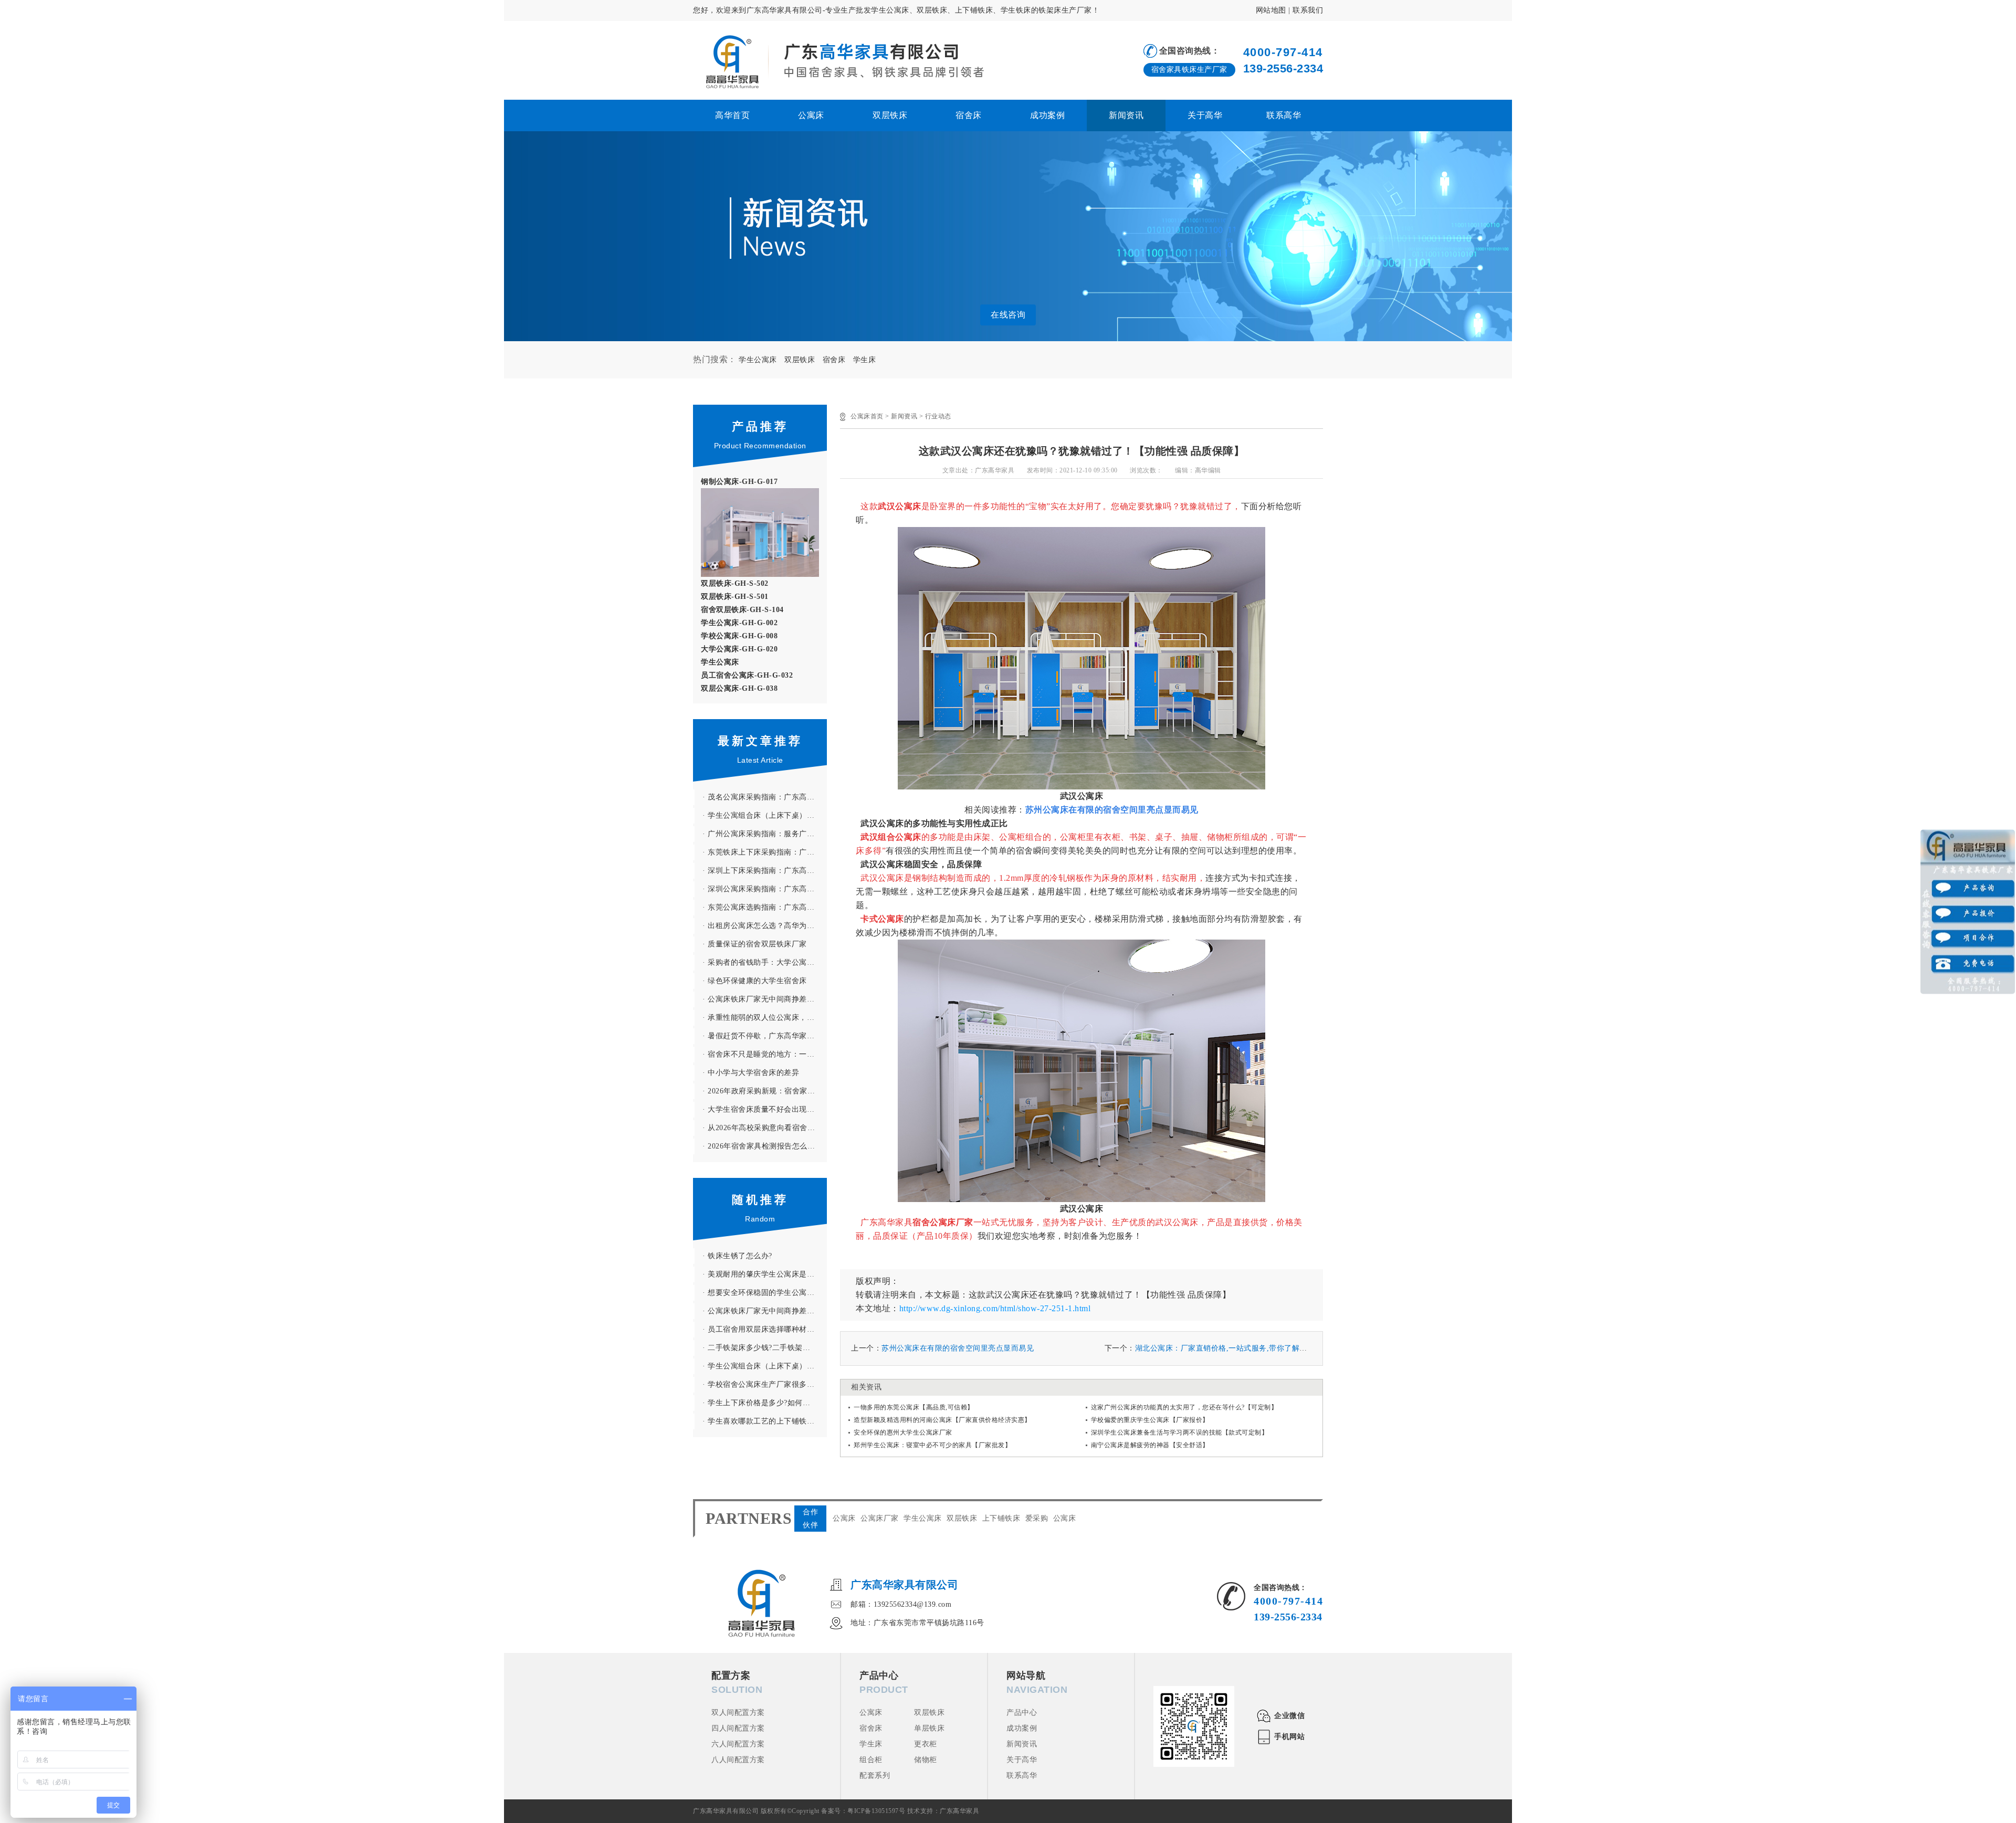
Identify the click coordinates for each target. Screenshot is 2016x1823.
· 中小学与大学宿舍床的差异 (751, 1073)
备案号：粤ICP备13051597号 (863, 1811)
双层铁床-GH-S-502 (735, 583)
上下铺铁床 (1001, 1518)
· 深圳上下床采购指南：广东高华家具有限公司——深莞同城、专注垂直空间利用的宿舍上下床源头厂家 (765, 871)
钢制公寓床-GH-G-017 (739, 482)
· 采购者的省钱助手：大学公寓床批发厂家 (765, 962)
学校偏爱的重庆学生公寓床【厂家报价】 (1150, 1420)
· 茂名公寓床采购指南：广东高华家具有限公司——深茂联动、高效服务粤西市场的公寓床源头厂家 (765, 797)
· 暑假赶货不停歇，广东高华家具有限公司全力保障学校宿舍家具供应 (765, 1036)
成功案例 (1047, 115)
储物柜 (926, 1760)
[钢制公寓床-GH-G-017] (760, 494)
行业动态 (938, 416)
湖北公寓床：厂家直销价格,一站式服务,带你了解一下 (1225, 1348)
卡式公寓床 (882, 919)
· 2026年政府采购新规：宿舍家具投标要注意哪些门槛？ (765, 1091)
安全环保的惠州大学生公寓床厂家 (903, 1432)
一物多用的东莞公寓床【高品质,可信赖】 (914, 1407)
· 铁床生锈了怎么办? (737, 1256)
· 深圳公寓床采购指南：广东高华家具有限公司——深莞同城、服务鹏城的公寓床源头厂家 (765, 889)
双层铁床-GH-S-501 (735, 597)
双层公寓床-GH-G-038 (739, 688)
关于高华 (1205, 115)
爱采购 (1037, 1518)
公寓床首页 (867, 416)
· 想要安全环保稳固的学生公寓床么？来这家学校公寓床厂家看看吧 (765, 1293)
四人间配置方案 (738, 1728)
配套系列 (875, 1775)
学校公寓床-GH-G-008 (739, 636)
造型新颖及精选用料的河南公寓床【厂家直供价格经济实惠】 (942, 1420)
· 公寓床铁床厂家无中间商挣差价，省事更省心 (765, 999)
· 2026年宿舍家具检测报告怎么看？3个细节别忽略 (765, 1146)
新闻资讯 (1126, 115)
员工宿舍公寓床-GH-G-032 (747, 675)
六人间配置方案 (738, 1744)
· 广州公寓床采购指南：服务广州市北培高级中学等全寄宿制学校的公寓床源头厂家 (765, 834)
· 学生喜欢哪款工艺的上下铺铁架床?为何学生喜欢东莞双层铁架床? (765, 1421)
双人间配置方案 (738, 1713)
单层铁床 (929, 1728)
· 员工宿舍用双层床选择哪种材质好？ (765, 1329)
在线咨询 (1008, 315)
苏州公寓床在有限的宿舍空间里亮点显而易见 (958, 1348)
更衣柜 (926, 1744)
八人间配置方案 (738, 1760)
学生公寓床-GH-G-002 (739, 623)
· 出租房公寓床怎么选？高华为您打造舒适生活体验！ (765, 926)
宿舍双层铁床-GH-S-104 (742, 610)
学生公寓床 (758, 360)
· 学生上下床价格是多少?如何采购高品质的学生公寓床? (765, 1403)
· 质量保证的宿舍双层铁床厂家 (755, 944)
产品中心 (1022, 1713)
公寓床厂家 (880, 1518)
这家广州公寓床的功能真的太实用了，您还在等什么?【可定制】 (1184, 1407)
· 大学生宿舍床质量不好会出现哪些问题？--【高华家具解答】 (765, 1109)
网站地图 (1271, 10)
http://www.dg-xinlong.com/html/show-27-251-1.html (995, 1308)
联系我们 (1308, 10)
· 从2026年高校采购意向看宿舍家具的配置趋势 (765, 1128)
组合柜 (871, 1760)
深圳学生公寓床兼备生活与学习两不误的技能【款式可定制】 (1180, 1432)
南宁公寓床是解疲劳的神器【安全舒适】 (1150, 1445)
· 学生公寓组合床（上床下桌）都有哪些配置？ (765, 815)
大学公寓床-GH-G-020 (739, 649)
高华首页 (732, 115)
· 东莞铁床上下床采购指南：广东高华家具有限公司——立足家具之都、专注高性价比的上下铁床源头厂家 (765, 852)
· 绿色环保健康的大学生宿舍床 (755, 981)
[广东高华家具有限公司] (838, 61)
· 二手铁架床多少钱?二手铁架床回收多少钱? (765, 1348)
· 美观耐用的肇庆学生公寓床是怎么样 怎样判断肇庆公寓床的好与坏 (765, 1274)
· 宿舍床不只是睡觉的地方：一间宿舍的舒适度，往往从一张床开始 (765, 1054)
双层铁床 (890, 115)
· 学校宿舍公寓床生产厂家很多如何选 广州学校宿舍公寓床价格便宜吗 (765, 1384)
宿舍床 (969, 115)
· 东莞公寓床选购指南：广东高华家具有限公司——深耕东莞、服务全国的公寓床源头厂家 (765, 907)
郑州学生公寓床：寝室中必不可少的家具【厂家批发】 (932, 1445)
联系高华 (1284, 115)
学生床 (865, 360)
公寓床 (811, 115)
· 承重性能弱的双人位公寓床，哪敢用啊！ (765, 1018)
